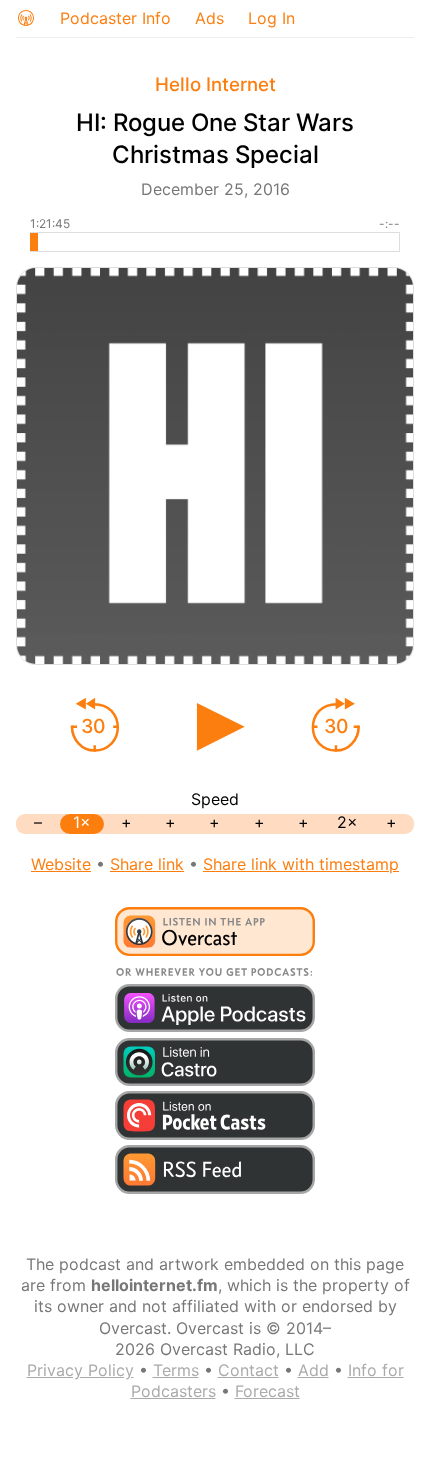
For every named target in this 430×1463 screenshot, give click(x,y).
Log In (271, 18)
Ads (209, 18)
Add (313, 1370)
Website (61, 864)
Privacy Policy (80, 1370)
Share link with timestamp (301, 864)
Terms (176, 1370)
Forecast (267, 1391)
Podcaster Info (115, 18)
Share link (147, 864)
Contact (248, 1370)
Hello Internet (215, 84)
